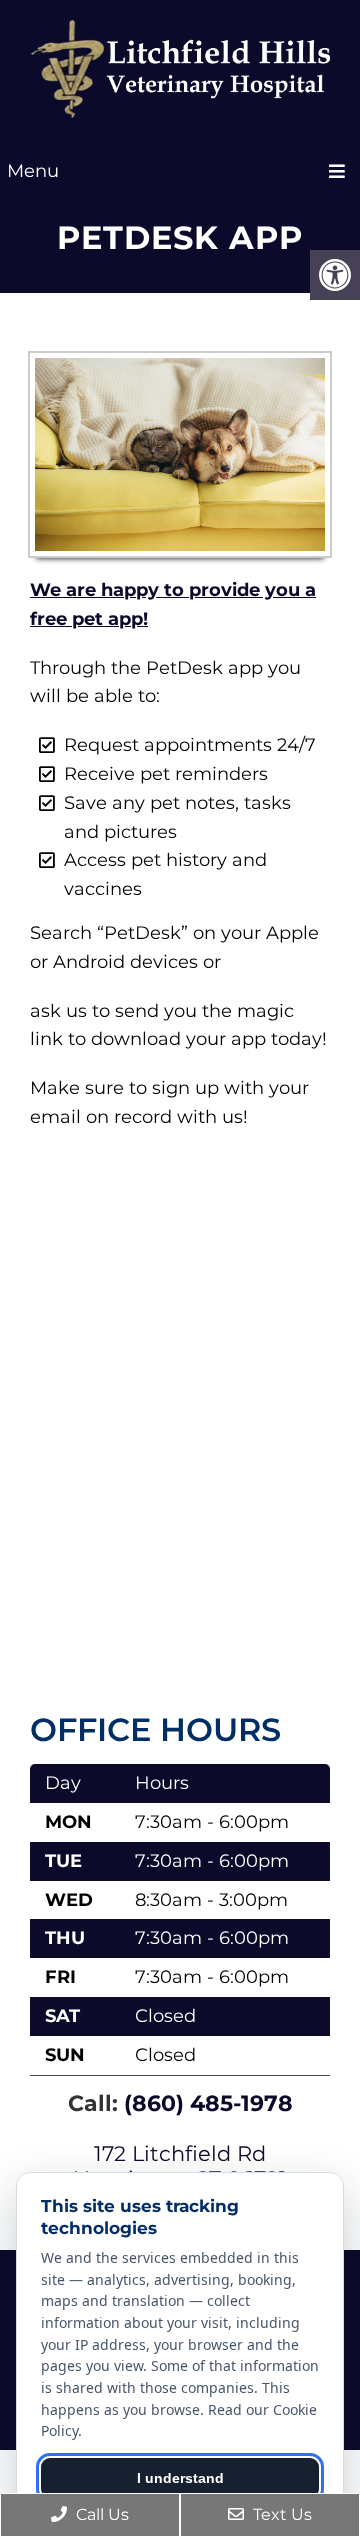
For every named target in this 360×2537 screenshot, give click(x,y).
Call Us (100, 2514)
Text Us (280, 2514)
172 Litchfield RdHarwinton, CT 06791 (180, 2166)
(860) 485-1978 (208, 2103)
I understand (180, 2478)
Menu (33, 171)
